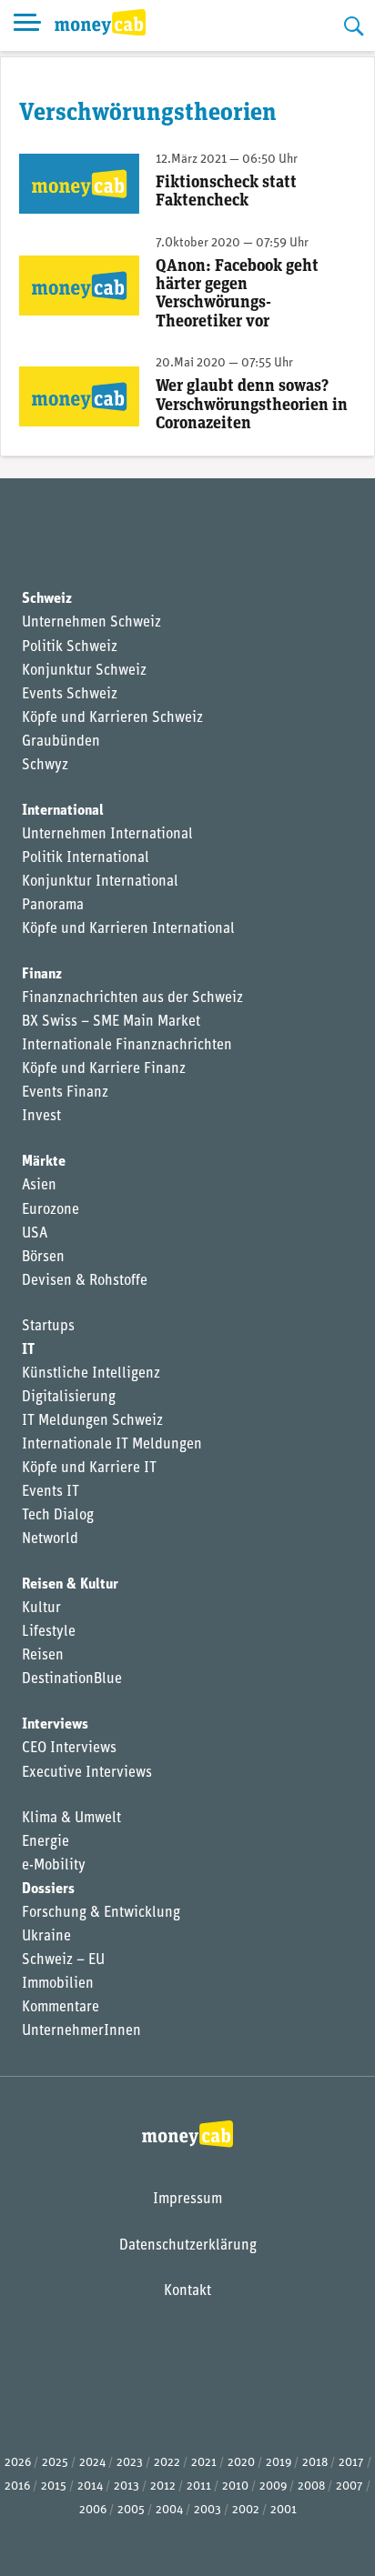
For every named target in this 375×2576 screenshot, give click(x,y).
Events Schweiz (70, 695)
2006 (93, 2510)
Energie (46, 1842)
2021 (204, 2463)
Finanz (42, 975)
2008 (311, 2486)
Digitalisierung (69, 1398)
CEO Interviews (69, 1749)
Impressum (187, 2200)
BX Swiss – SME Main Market (111, 1022)
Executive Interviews (87, 1773)
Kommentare (61, 2008)
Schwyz (45, 766)
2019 (279, 2463)
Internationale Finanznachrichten (127, 1046)
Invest (41, 1117)
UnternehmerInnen (81, 2031)
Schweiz (47, 599)
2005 (131, 2510)
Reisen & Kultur (70, 1585)
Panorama (53, 906)
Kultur (41, 1609)
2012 (163, 2486)
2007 (350, 2486)
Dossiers (48, 1889)
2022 (167, 2463)
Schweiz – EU (63, 1960)
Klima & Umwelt (71, 1819)
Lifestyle (49, 1632)
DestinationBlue (72, 1679)
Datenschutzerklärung (188, 2246)
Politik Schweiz (70, 647)
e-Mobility (54, 1866)
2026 (18, 2463)
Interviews (55, 1725)
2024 (92, 2463)
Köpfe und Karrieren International (128, 929)
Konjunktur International (100, 882)
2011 (199, 2486)
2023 (130, 2463)
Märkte (44, 1162)
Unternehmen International (107, 835)
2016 (17, 2486)
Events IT (51, 1492)
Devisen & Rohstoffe (85, 1281)
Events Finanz (65, 1093)
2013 (127, 2486)
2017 (351, 2463)
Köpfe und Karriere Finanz (104, 1069)
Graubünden (61, 742)
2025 (55, 2463)
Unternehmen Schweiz (91, 623)
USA (35, 1234)
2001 (284, 2510)
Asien (39, 1186)
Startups (48, 1327)
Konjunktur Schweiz (84, 671)
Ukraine (46, 1937)
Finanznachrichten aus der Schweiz (132, 998)
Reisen (43, 1656)
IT (28, 1350)
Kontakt (187, 2291)
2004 (169, 2510)
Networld (50, 1539)
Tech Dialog (58, 1516)
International (63, 811)
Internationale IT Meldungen (112, 1445)
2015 (54, 2486)
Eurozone (51, 1210)
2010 (235, 2486)
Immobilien (58, 1984)
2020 (241, 2463)
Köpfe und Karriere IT (89, 1468)
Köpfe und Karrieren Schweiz (112, 718)
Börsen (43, 1258)
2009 (273, 2486)
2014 (90, 2486)
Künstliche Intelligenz (91, 1374)
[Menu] (27, 25)
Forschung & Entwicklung (101, 1913)
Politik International (86, 858)
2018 (315, 2463)
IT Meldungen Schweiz (92, 1421)
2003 (208, 2510)
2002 (246, 2510)
